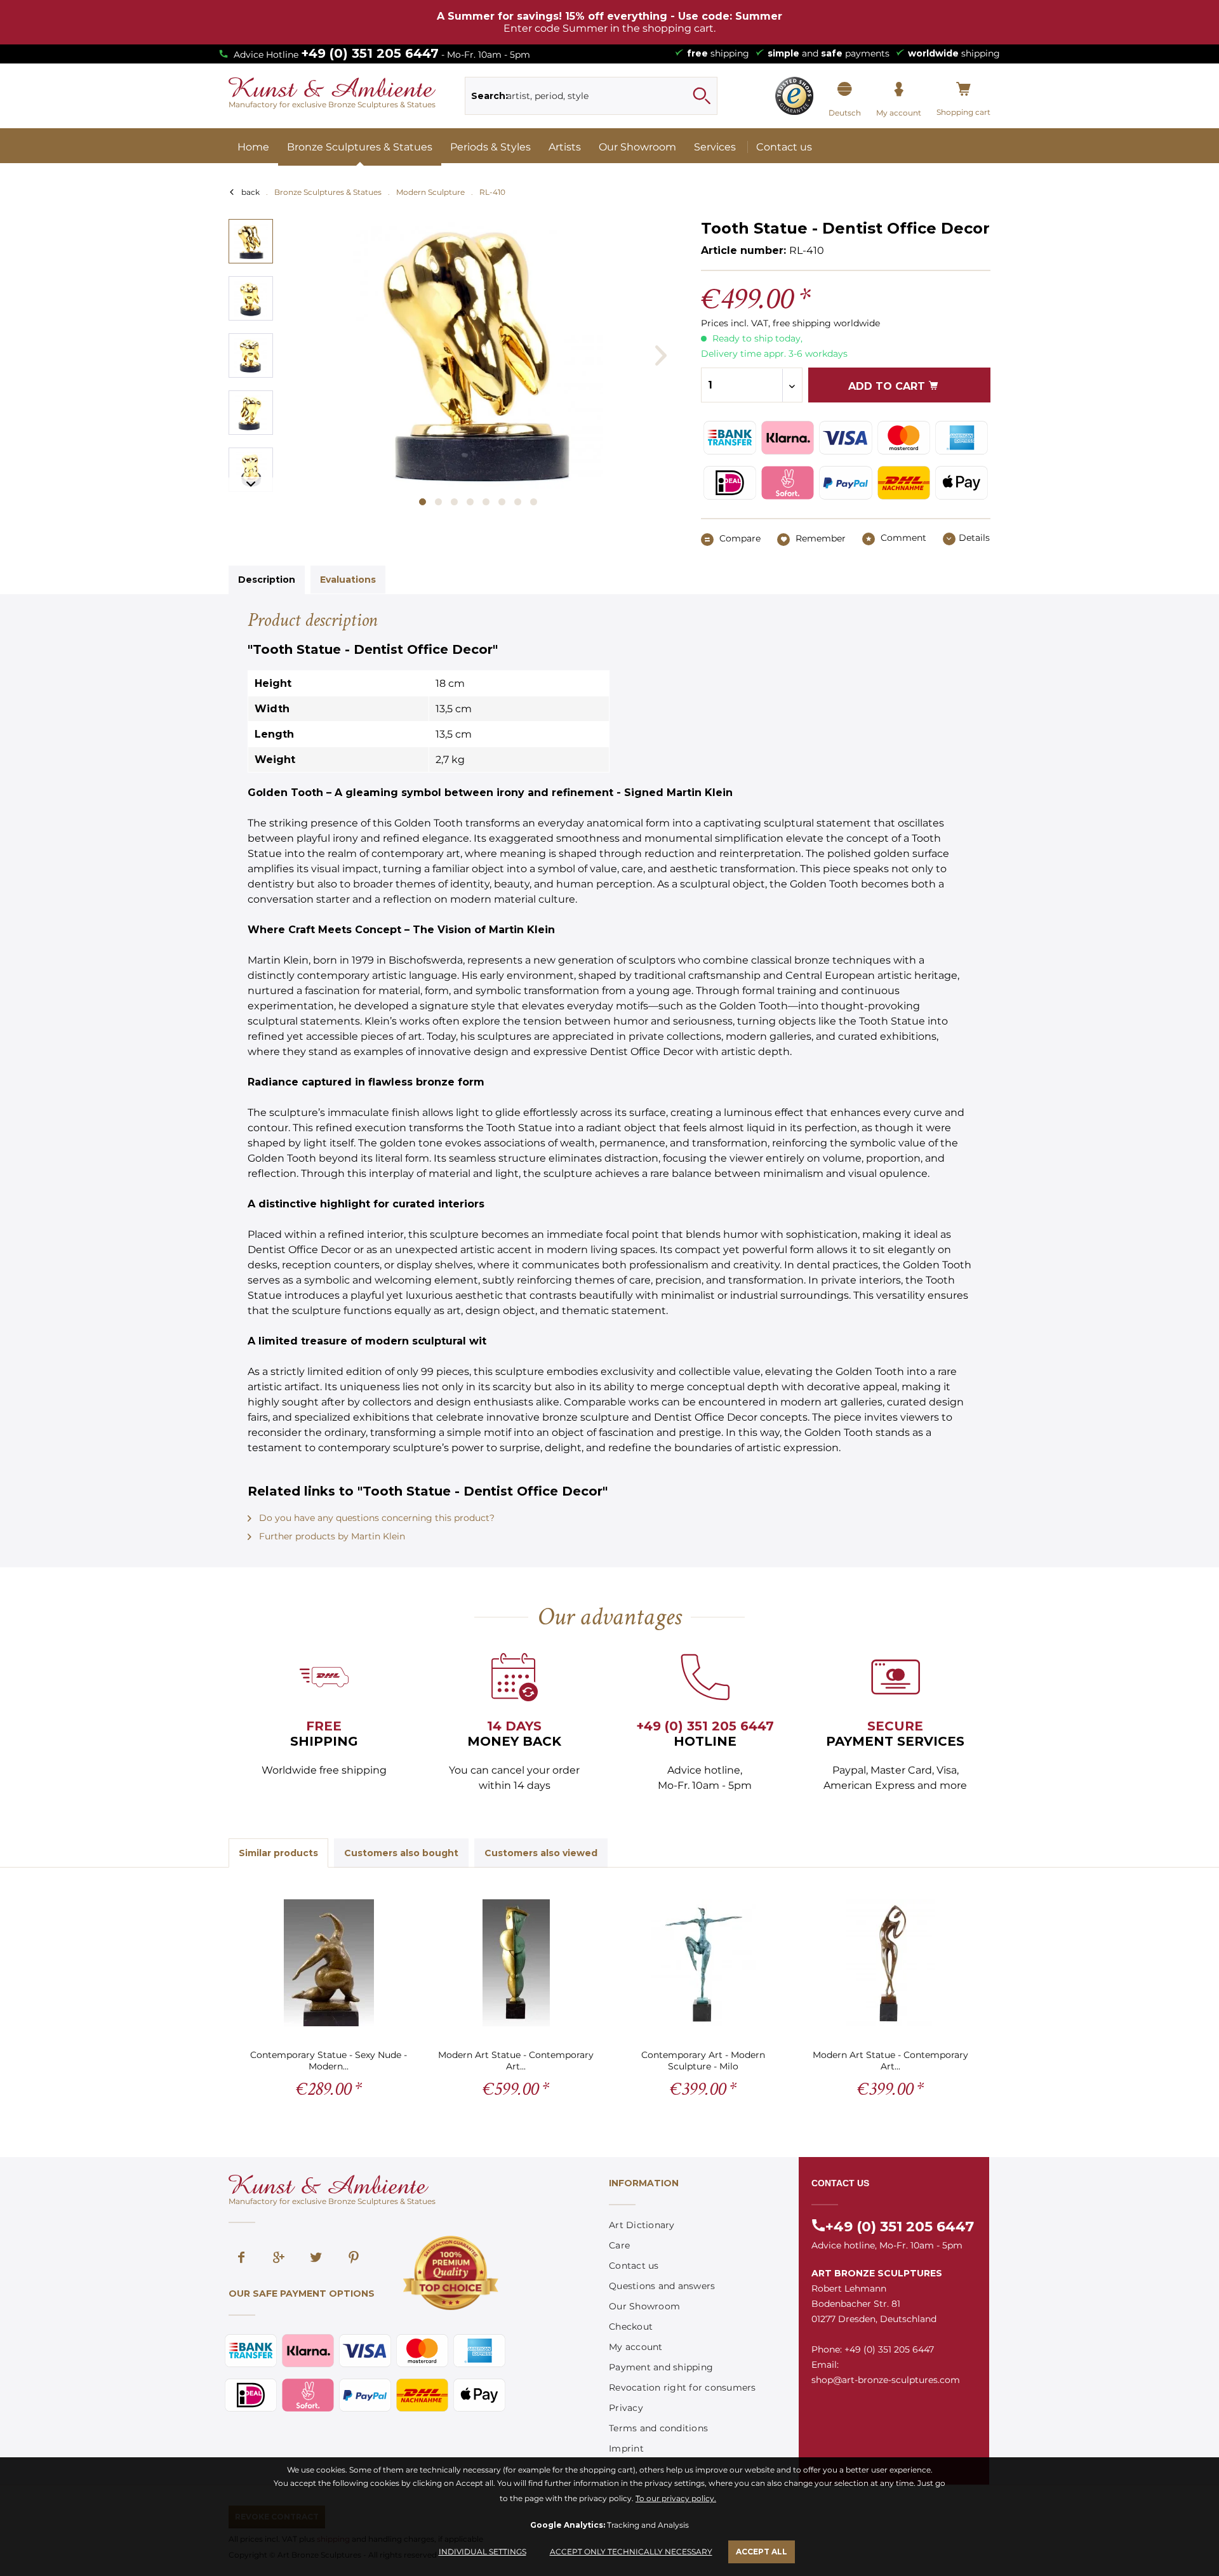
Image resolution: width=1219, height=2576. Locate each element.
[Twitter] (316, 2259)
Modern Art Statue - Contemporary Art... (516, 2060)
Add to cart (888, 386)
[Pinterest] (354, 2259)
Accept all (762, 2552)
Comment (902, 538)
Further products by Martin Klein (331, 1536)
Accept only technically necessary (631, 2552)
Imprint (626, 2448)
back (250, 192)
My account (636, 2347)
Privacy (626, 2408)
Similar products (278, 1853)
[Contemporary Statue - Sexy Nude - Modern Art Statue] (329, 1963)
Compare (739, 538)
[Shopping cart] (963, 90)
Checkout (631, 2327)
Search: (490, 96)
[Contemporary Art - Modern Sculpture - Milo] (703, 1963)
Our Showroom (644, 2306)
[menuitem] (591, 96)
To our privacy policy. (676, 2498)
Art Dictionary (642, 2225)
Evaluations (348, 580)
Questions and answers (662, 2286)
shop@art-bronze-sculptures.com (886, 2380)
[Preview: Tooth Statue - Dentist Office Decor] (251, 241)
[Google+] (279, 2259)
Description (267, 580)
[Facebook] (241, 2259)
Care (619, 2245)
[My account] (899, 90)
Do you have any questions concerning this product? (376, 1518)
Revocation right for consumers (683, 2387)
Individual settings (483, 2552)
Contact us (634, 2266)
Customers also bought (401, 1853)
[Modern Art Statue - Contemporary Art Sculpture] (516, 1963)
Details (974, 538)
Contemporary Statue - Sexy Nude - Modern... (329, 2060)
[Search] (702, 96)
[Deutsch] (845, 90)
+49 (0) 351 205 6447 (370, 53)
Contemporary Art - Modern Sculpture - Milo (703, 2060)
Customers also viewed (541, 1853)
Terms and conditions (658, 2428)
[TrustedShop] (794, 96)
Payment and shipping (661, 2367)
